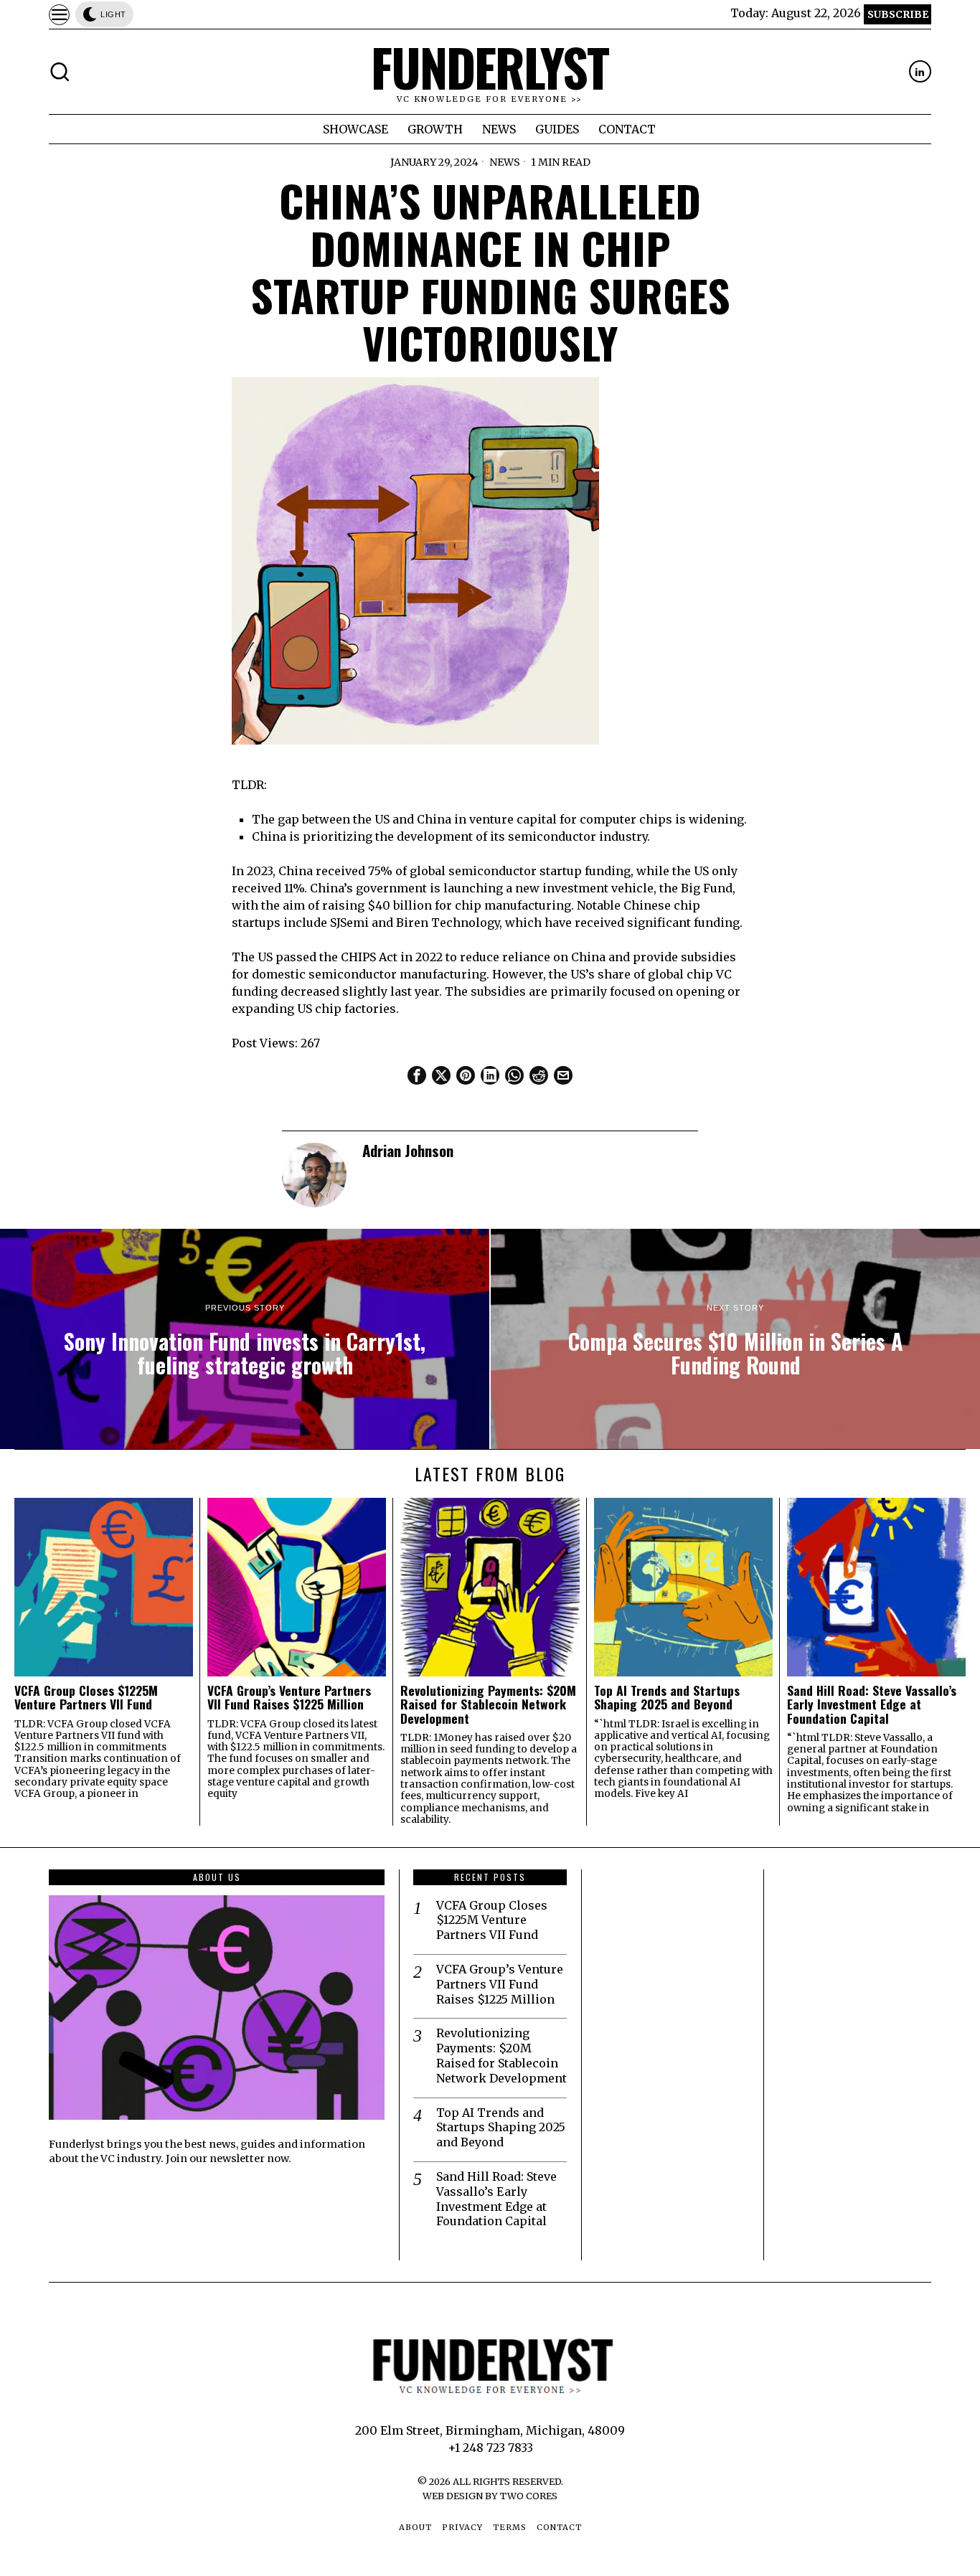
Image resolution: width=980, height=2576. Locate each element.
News (505, 162)
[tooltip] (920, 71)
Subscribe (898, 14)
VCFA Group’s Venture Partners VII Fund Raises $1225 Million (289, 1698)
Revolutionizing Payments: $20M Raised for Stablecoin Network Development (488, 1704)
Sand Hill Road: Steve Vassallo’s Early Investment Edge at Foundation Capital (872, 1704)
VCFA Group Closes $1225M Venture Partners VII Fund (86, 1698)
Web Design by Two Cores (490, 2496)
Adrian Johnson (408, 1150)
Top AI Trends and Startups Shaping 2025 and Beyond (667, 1698)
